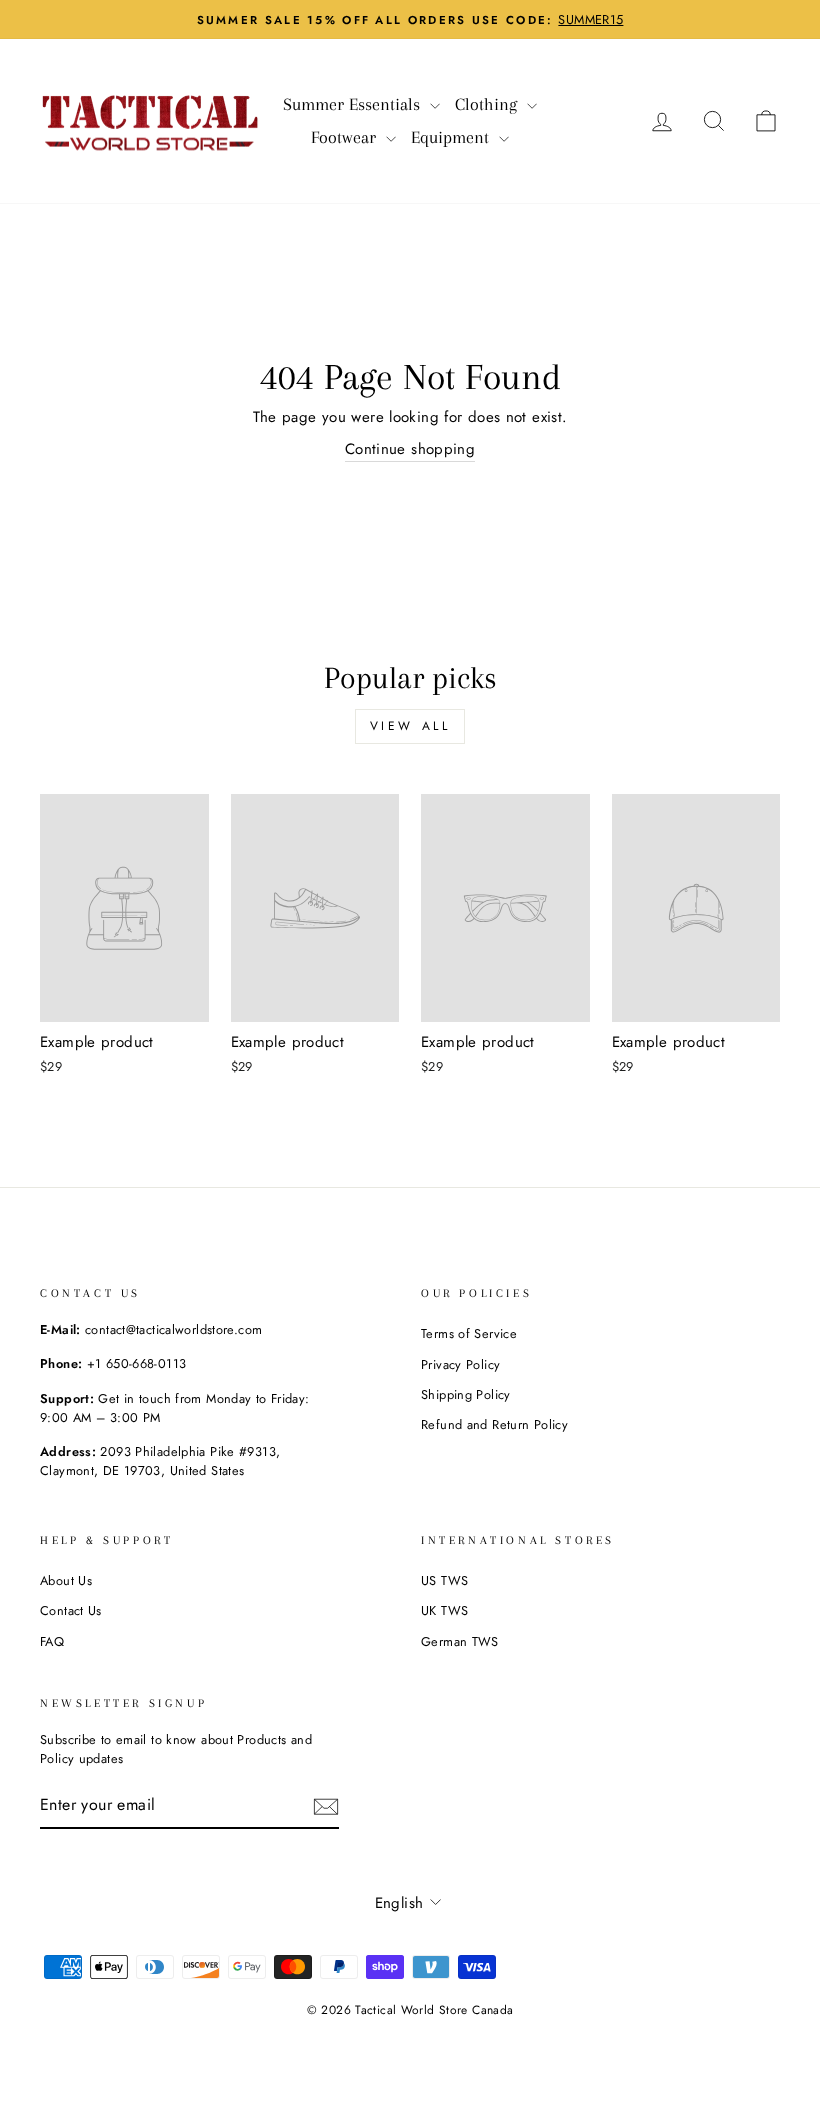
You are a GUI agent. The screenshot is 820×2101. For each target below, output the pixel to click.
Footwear (346, 137)
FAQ (52, 1641)
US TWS (444, 1580)
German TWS (460, 1641)
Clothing (488, 104)
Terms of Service (469, 1333)
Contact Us (71, 1610)
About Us (66, 1580)
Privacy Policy (460, 1364)
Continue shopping (410, 449)
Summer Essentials (354, 104)
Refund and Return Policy (494, 1424)
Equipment (452, 137)
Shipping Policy (466, 1394)
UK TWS (444, 1610)
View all (410, 726)
